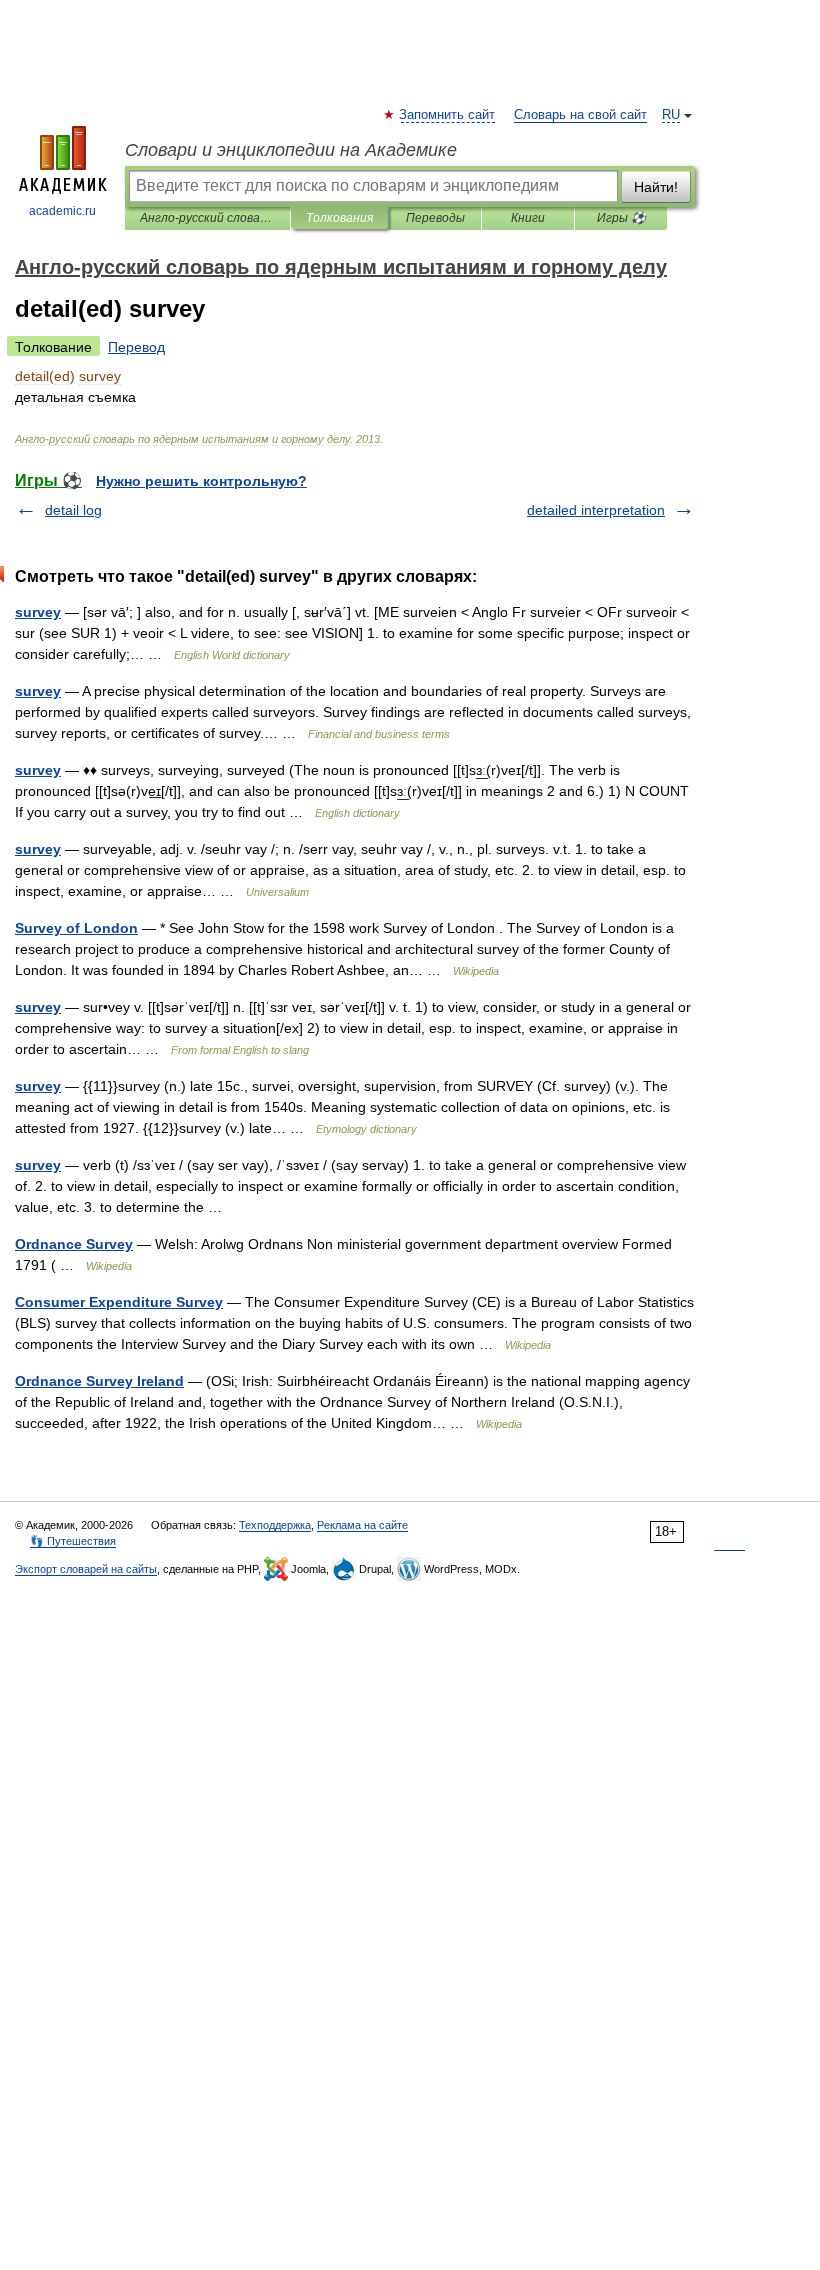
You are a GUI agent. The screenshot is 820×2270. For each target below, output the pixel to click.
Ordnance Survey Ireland (99, 1381)
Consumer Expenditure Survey (119, 1302)
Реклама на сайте (362, 1525)
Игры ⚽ (621, 218)
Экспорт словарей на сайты (86, 1569)
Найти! (656, 187)
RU (671, 115)
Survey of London (76, 928)
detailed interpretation (596, 510)
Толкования (339, 218)
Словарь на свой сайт (580, 115)
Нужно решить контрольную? (201, 481)
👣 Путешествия (73, 1541)
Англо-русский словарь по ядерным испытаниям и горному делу (207, 218)
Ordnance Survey (74, 1244)
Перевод (136, 347)
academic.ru (62, 211)
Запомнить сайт (448, 115)
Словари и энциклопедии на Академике (291, 150)
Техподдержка (275, 1525)
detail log (73, 510)
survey (38, 612)
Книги (528, 218)
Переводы (435, 218)
